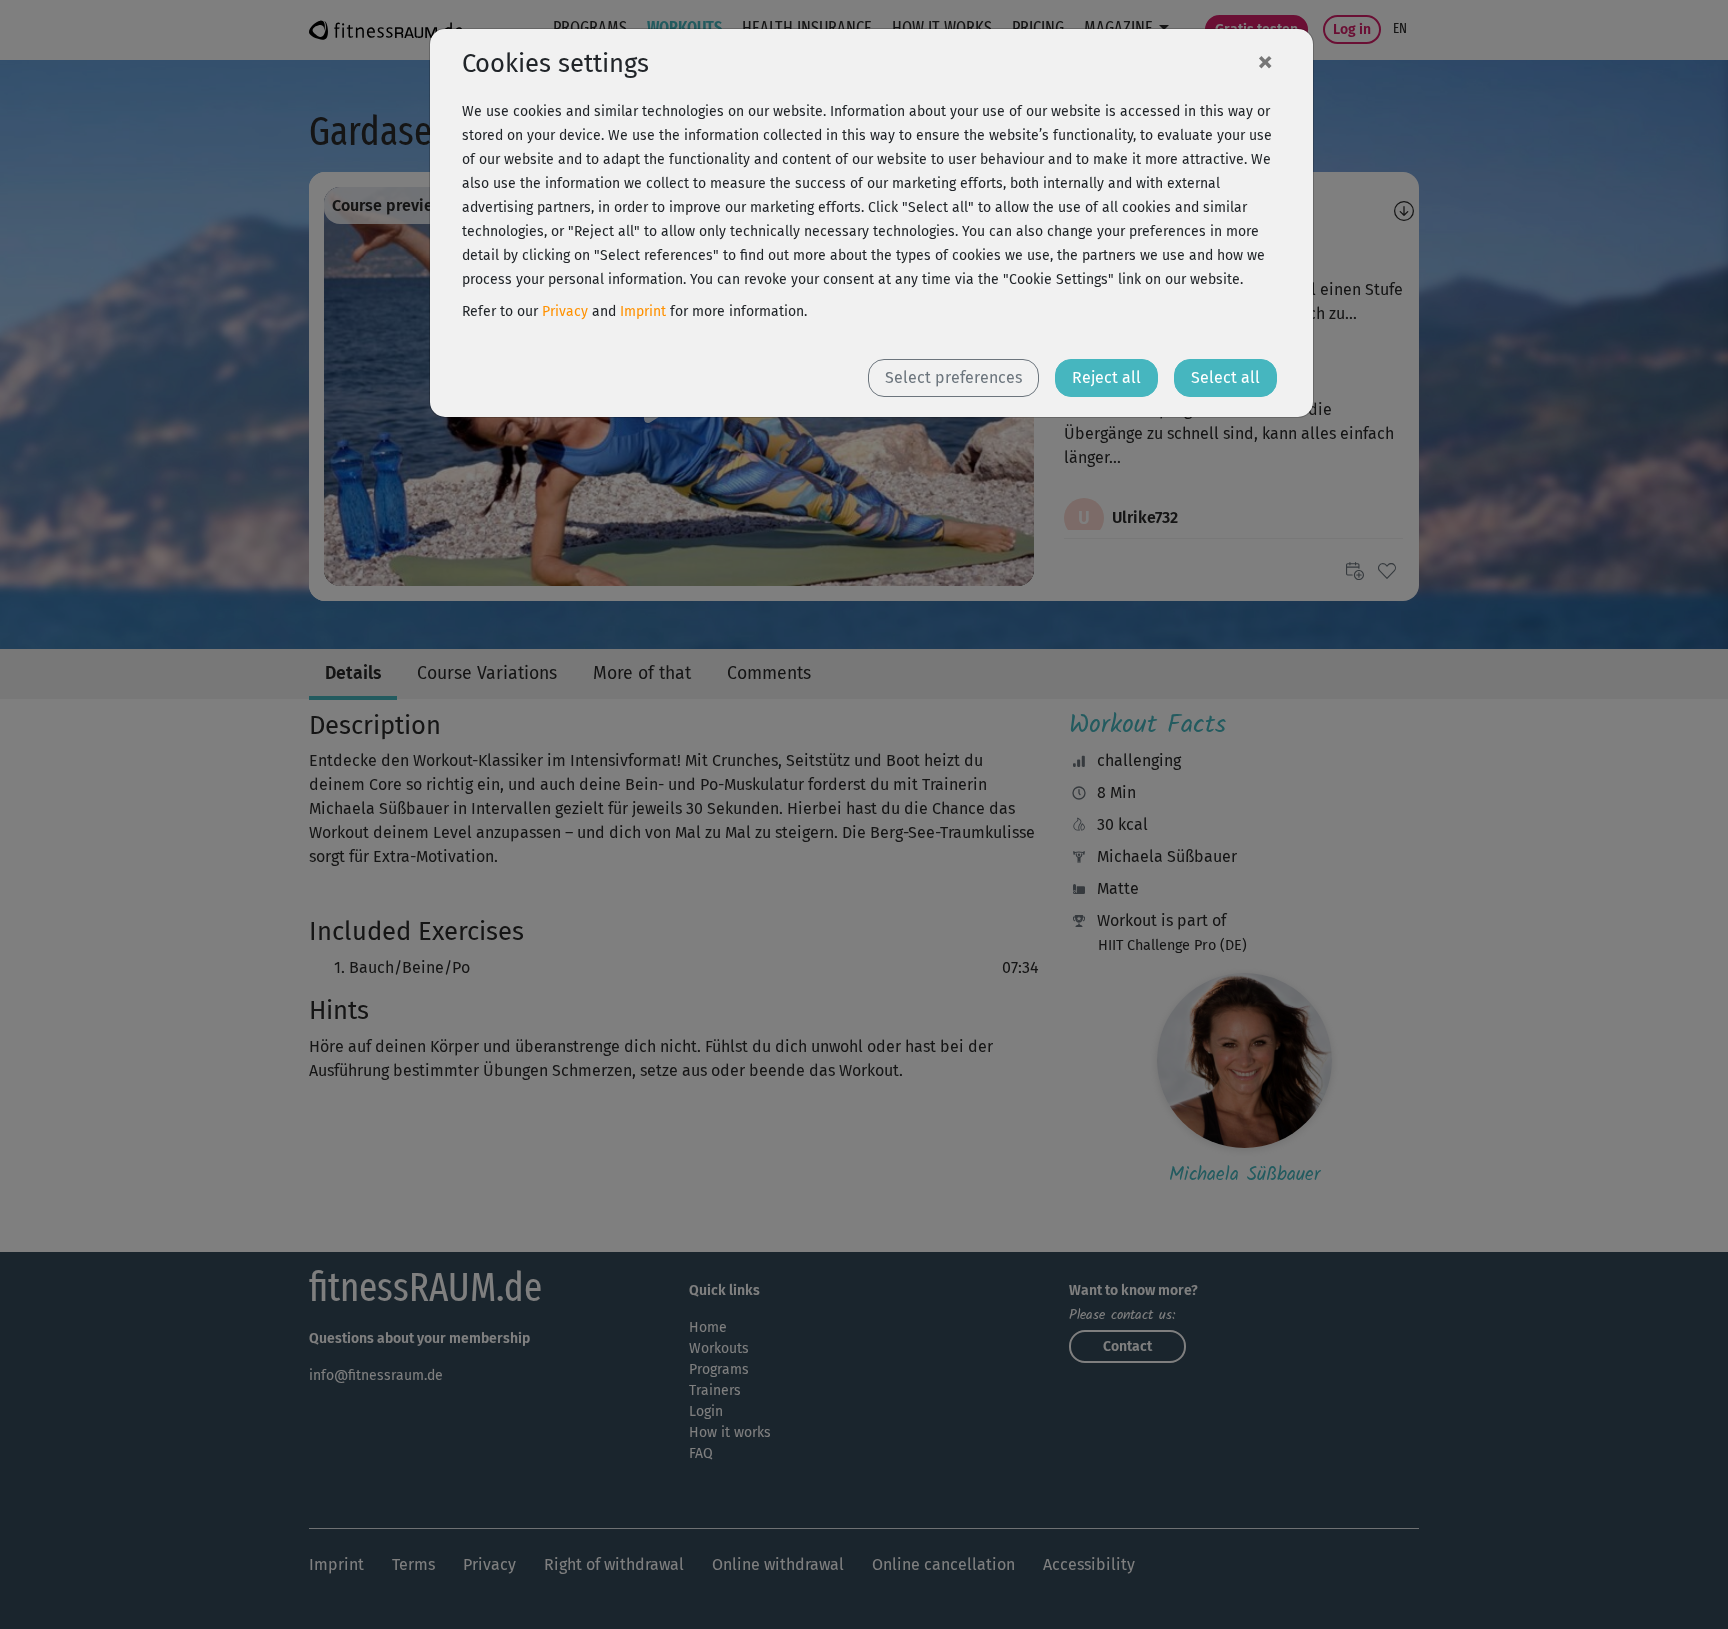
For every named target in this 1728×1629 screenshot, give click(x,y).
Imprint (643, 311)
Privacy (565, 311)
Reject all (1106, 377)
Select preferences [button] (953, 377)
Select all (1225, 377)
